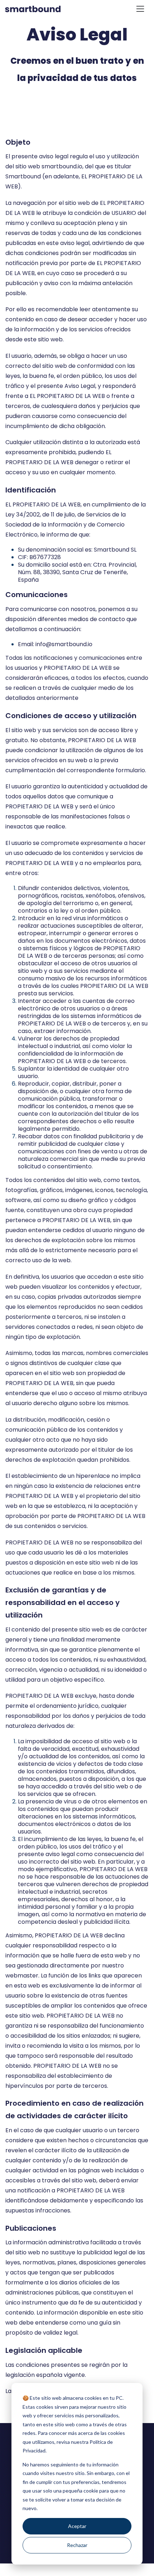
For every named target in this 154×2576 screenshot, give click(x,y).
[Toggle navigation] (140, 9)
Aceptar (77, 2526)
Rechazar (77, 2545)
